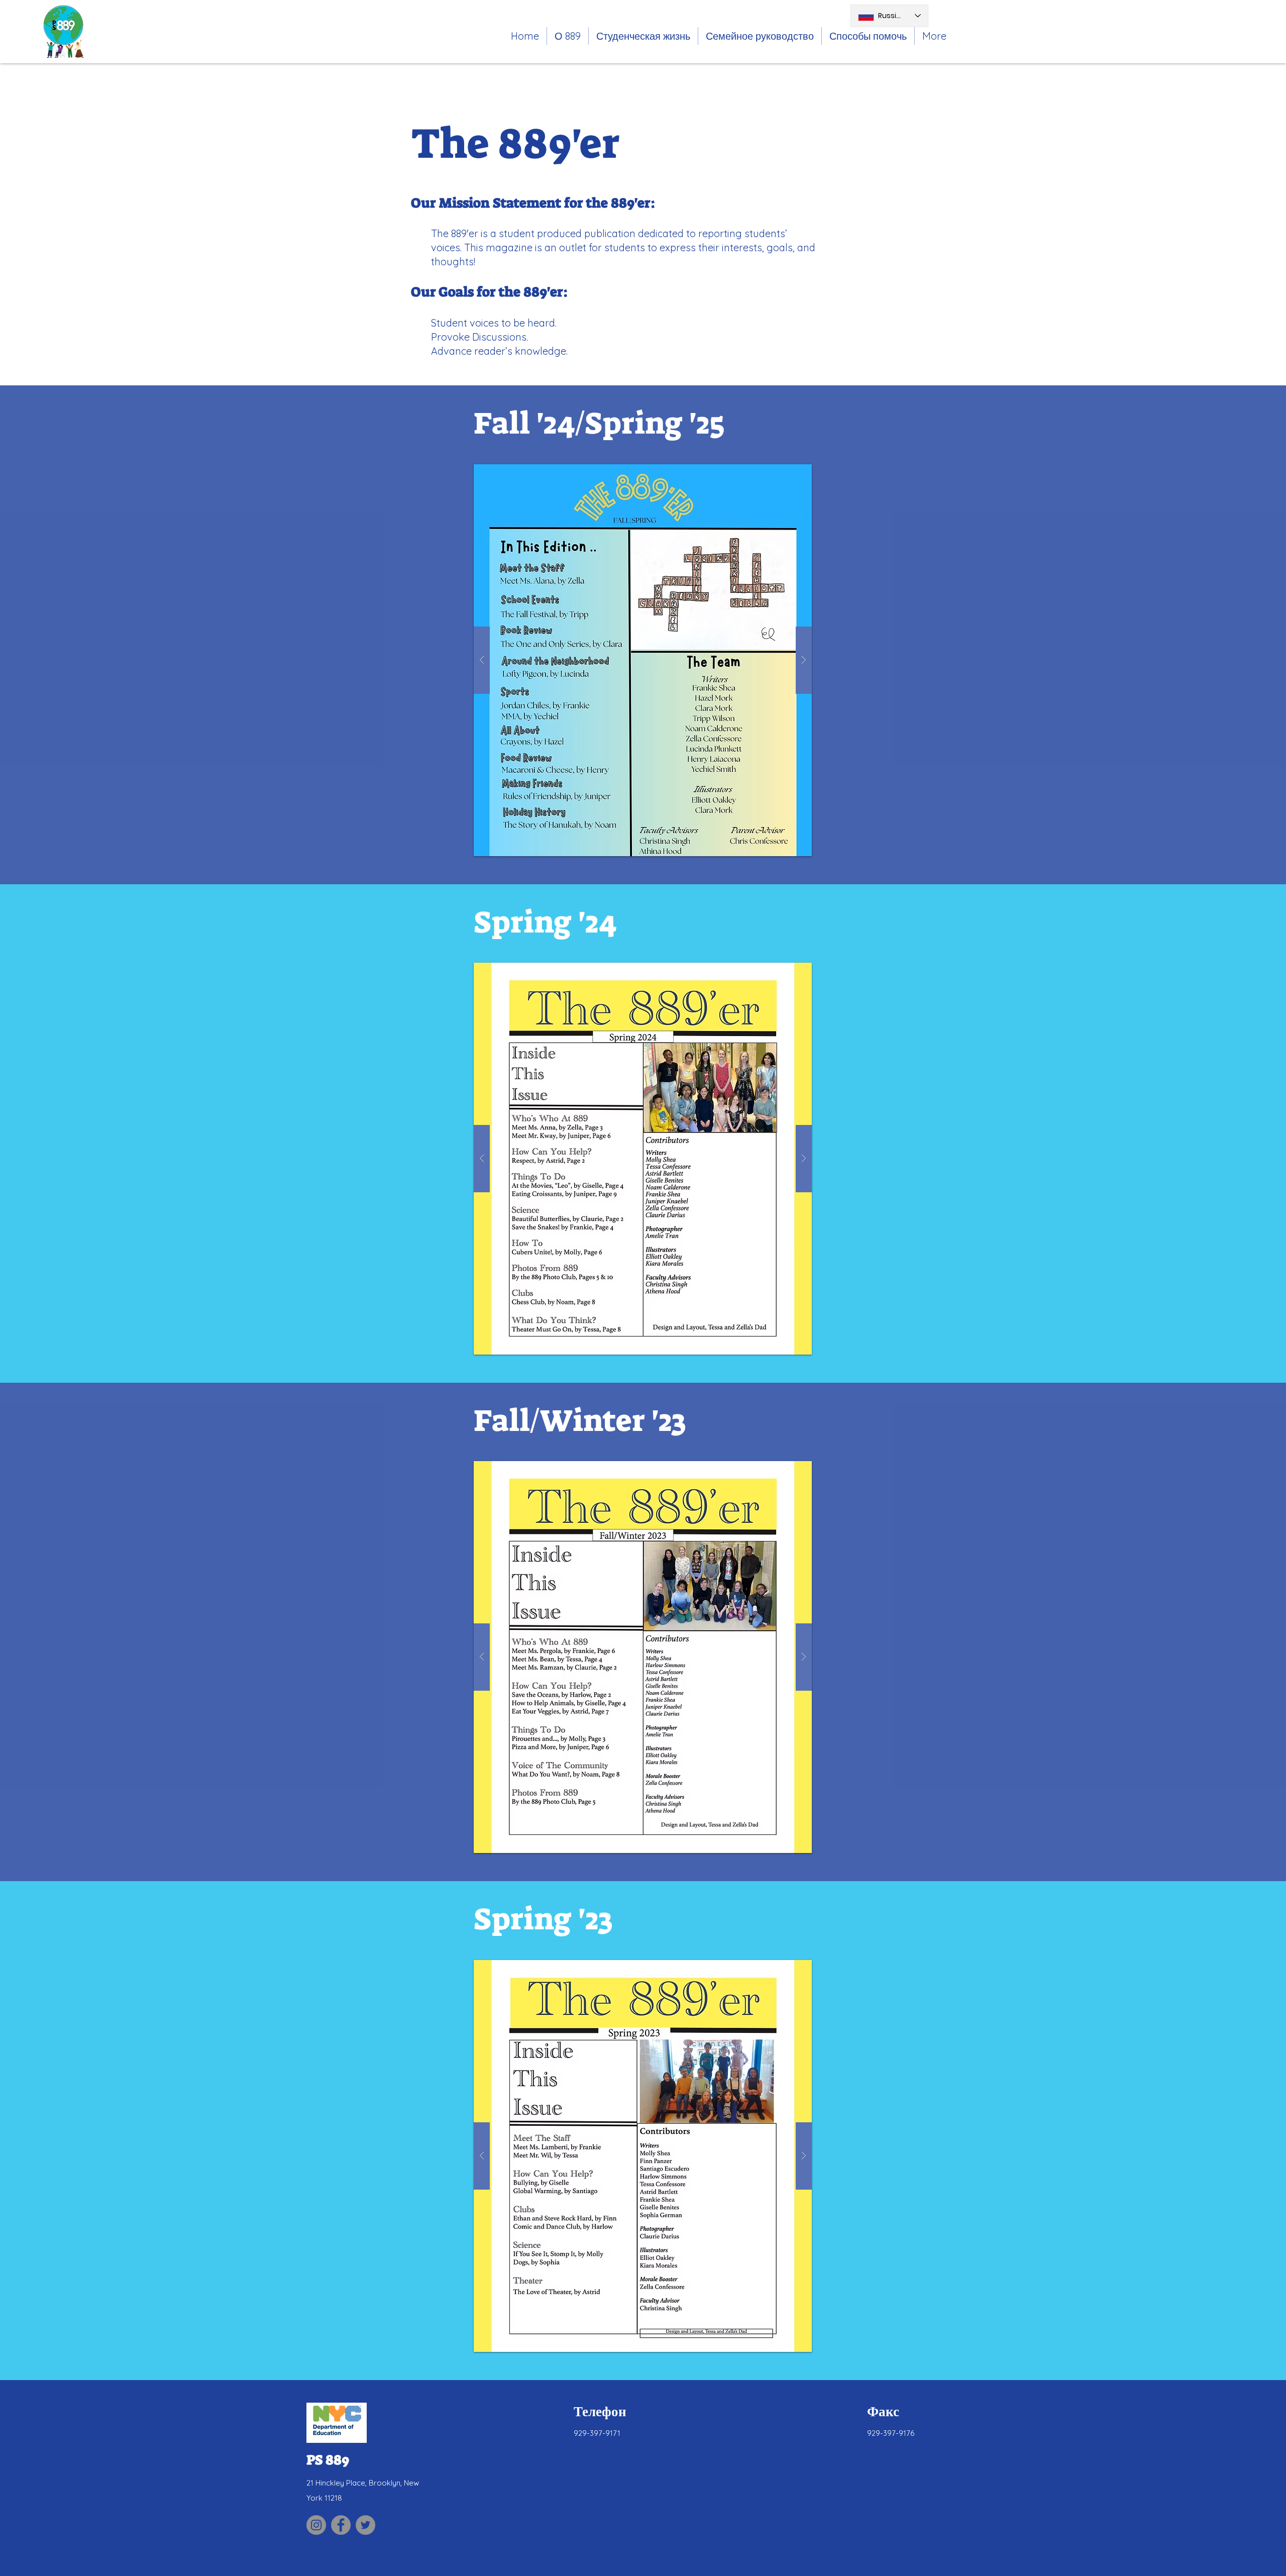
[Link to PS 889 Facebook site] (341, 2525)
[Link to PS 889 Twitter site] (365, 2525)
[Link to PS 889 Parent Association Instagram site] (316, 2525)
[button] (643, 36)
